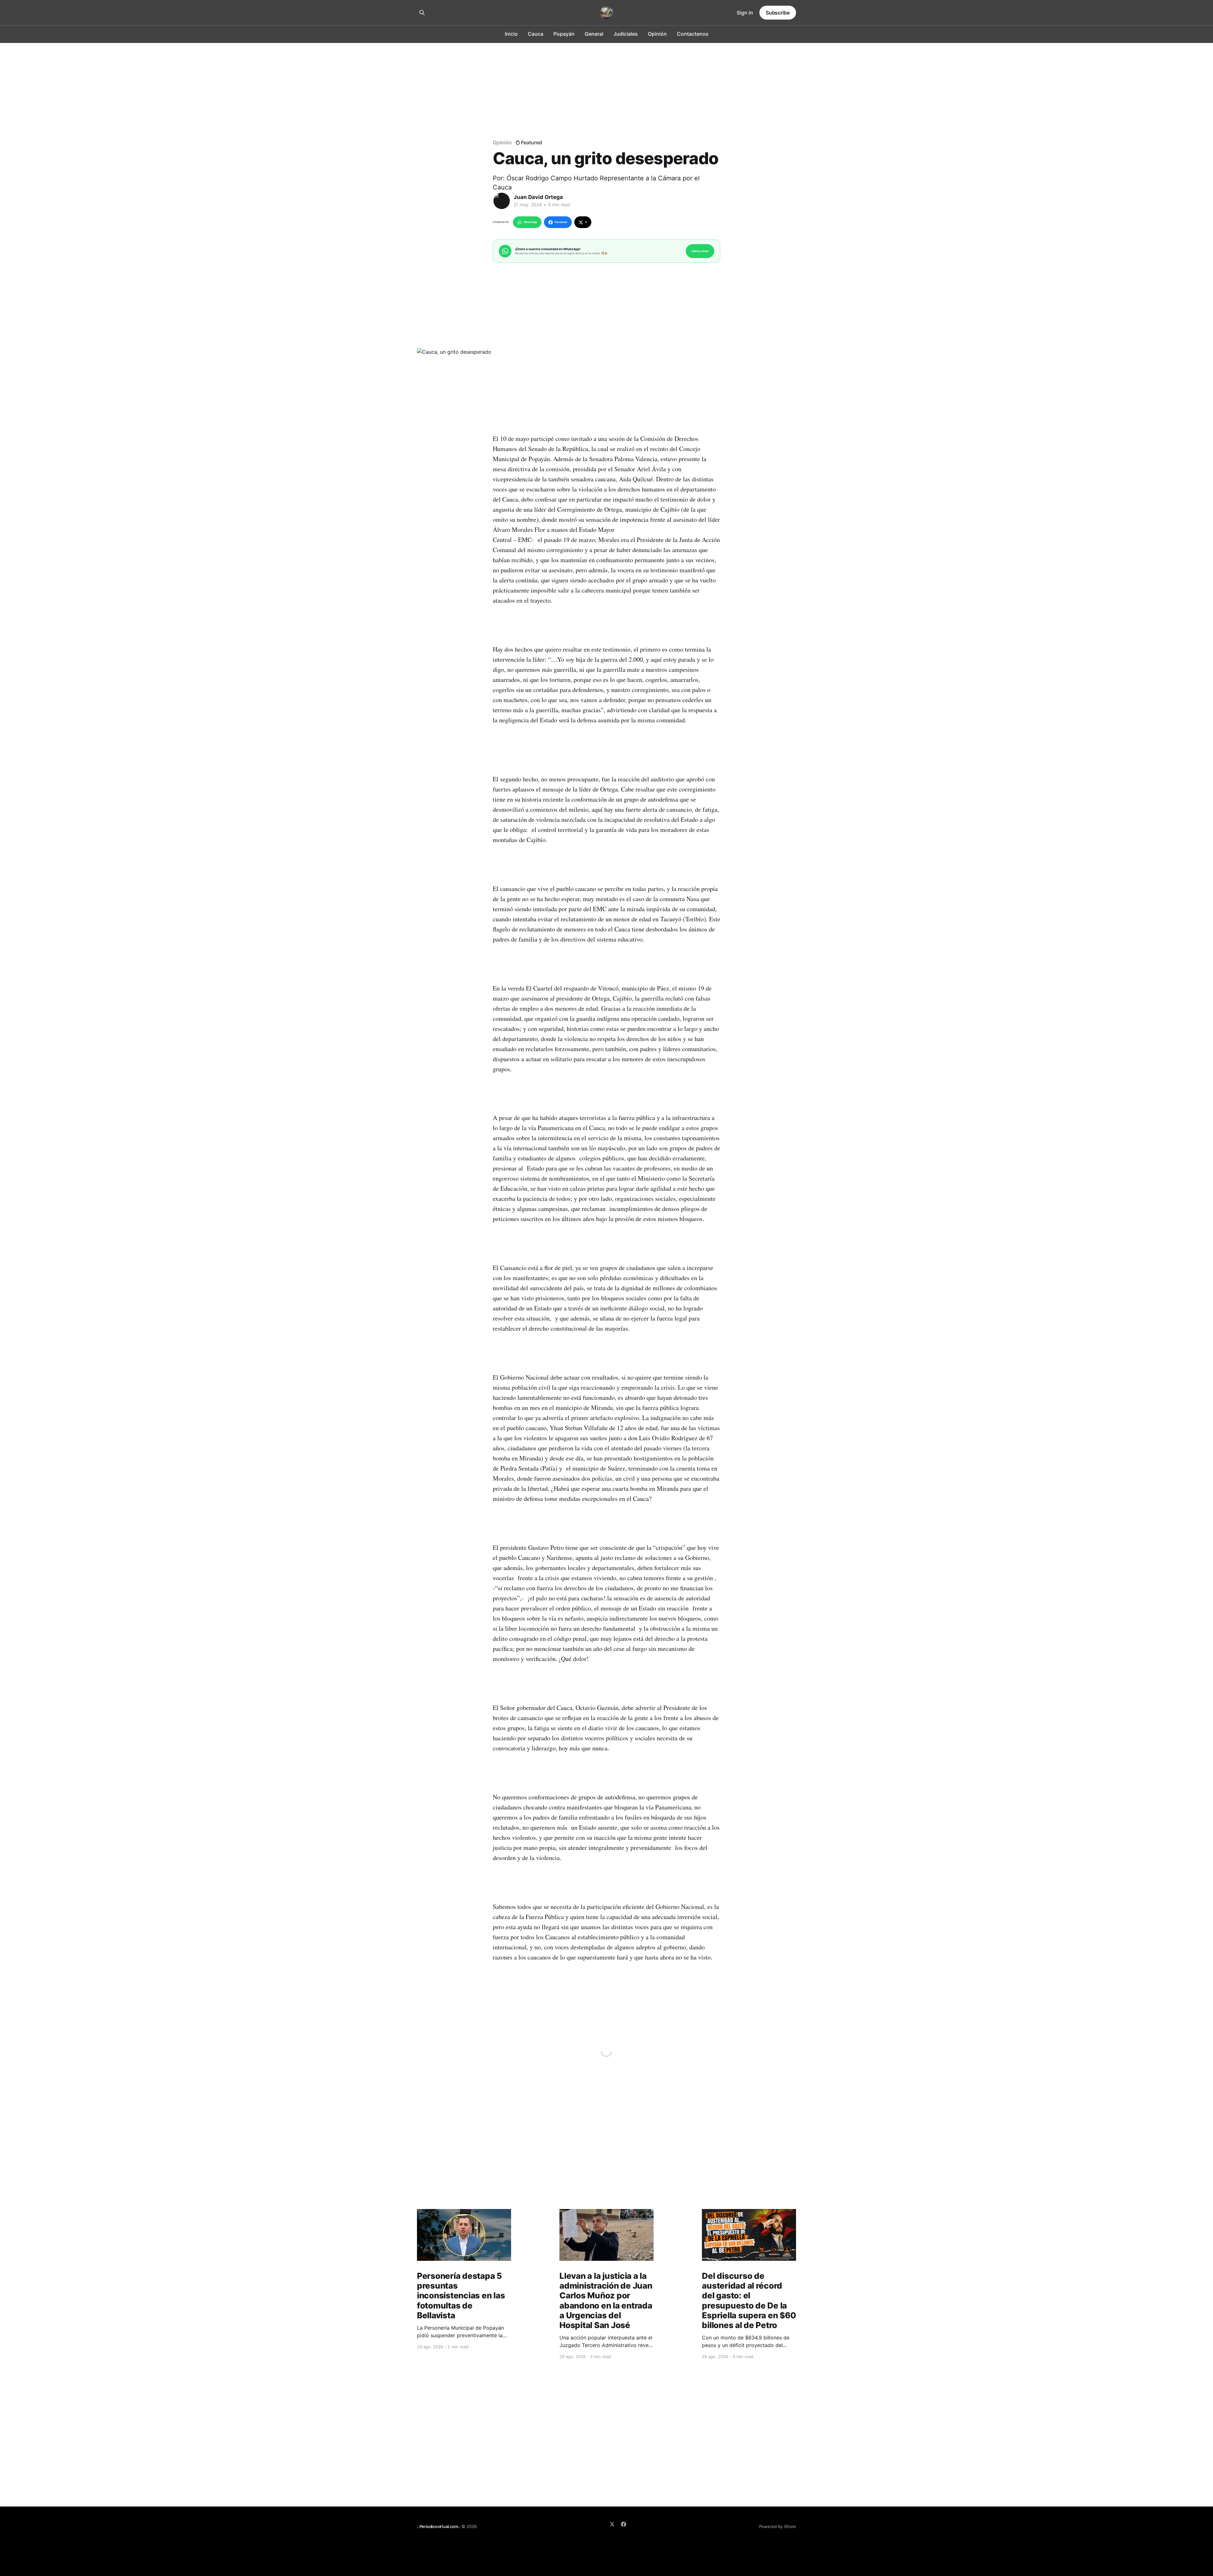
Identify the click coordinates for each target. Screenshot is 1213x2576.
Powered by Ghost (778, 2526)
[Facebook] (624, 2524)
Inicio (511, 34)
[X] (612, 2524)
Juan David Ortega (538, 197)
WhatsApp (530, 222)
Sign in (745, 13)
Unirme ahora (700, 251)
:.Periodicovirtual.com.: (439, 2526)
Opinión (657, 34)
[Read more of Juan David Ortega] (502, 201)
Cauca (536, 34)
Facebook (561, 222)
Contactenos (693, 34)
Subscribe (778, 13)
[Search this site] (422, 13)
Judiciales (626, 34)
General (594, 34)
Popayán (564, 34)
